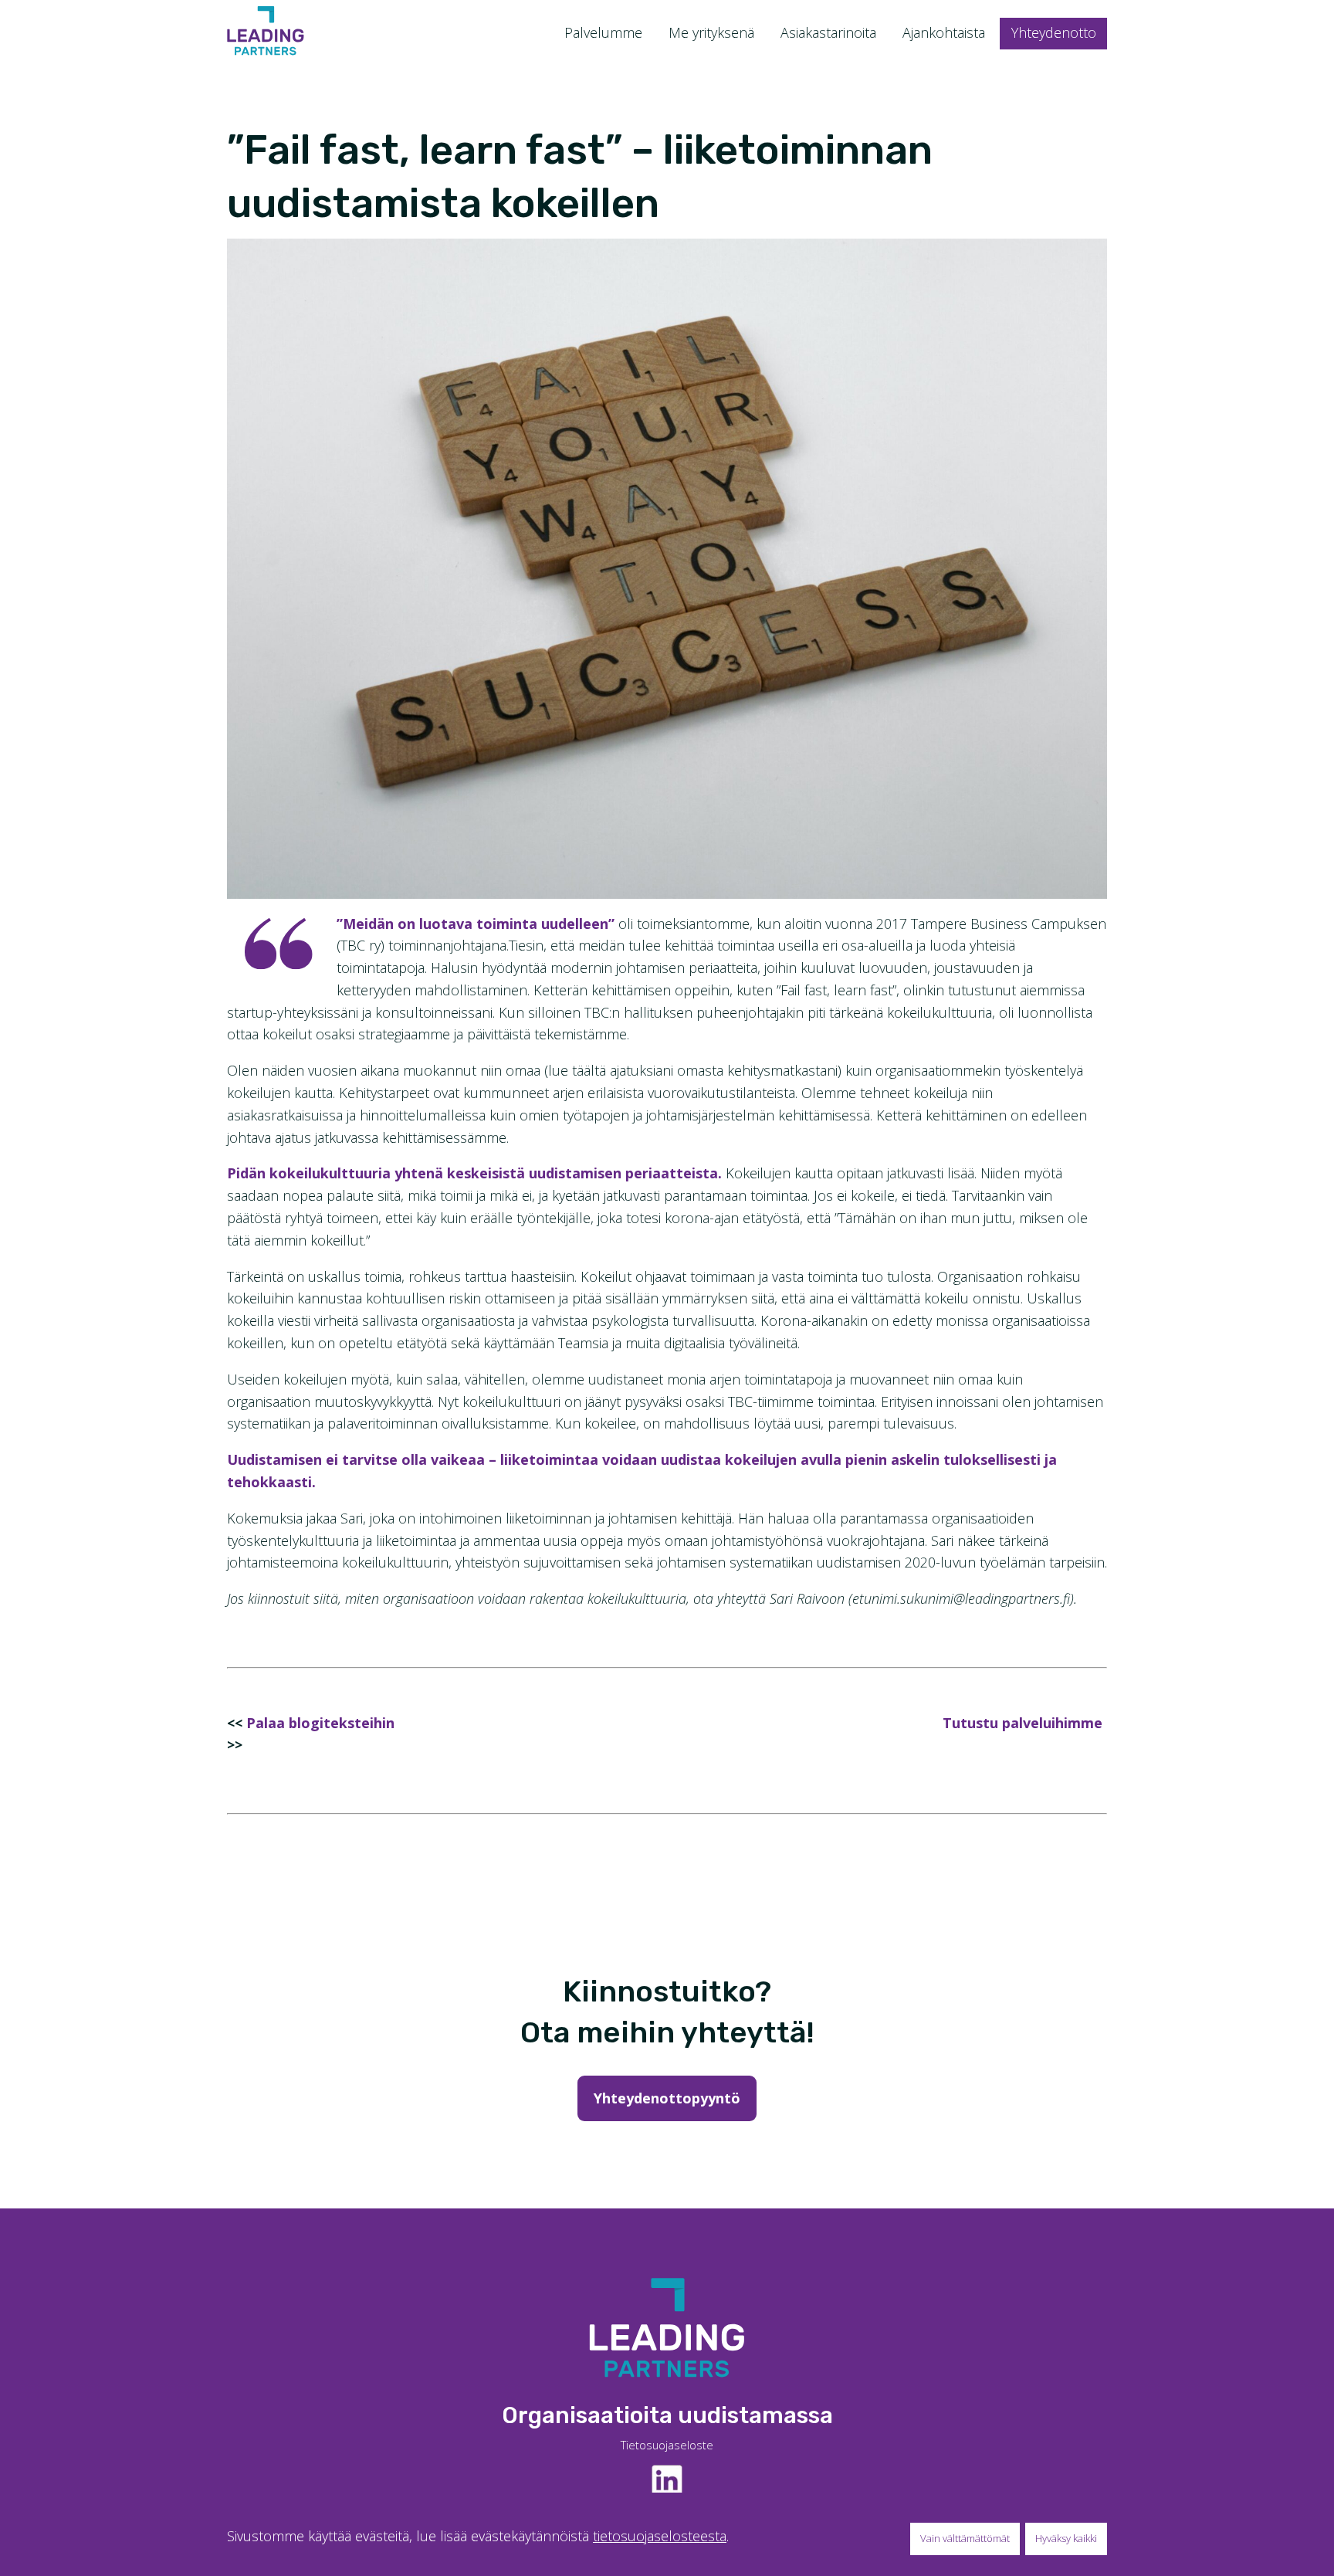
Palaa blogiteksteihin (320, 1723)
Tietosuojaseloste (667, 2445)
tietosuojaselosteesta (660, 2536)
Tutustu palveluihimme (1023, 1723)
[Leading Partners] (266, 31)
